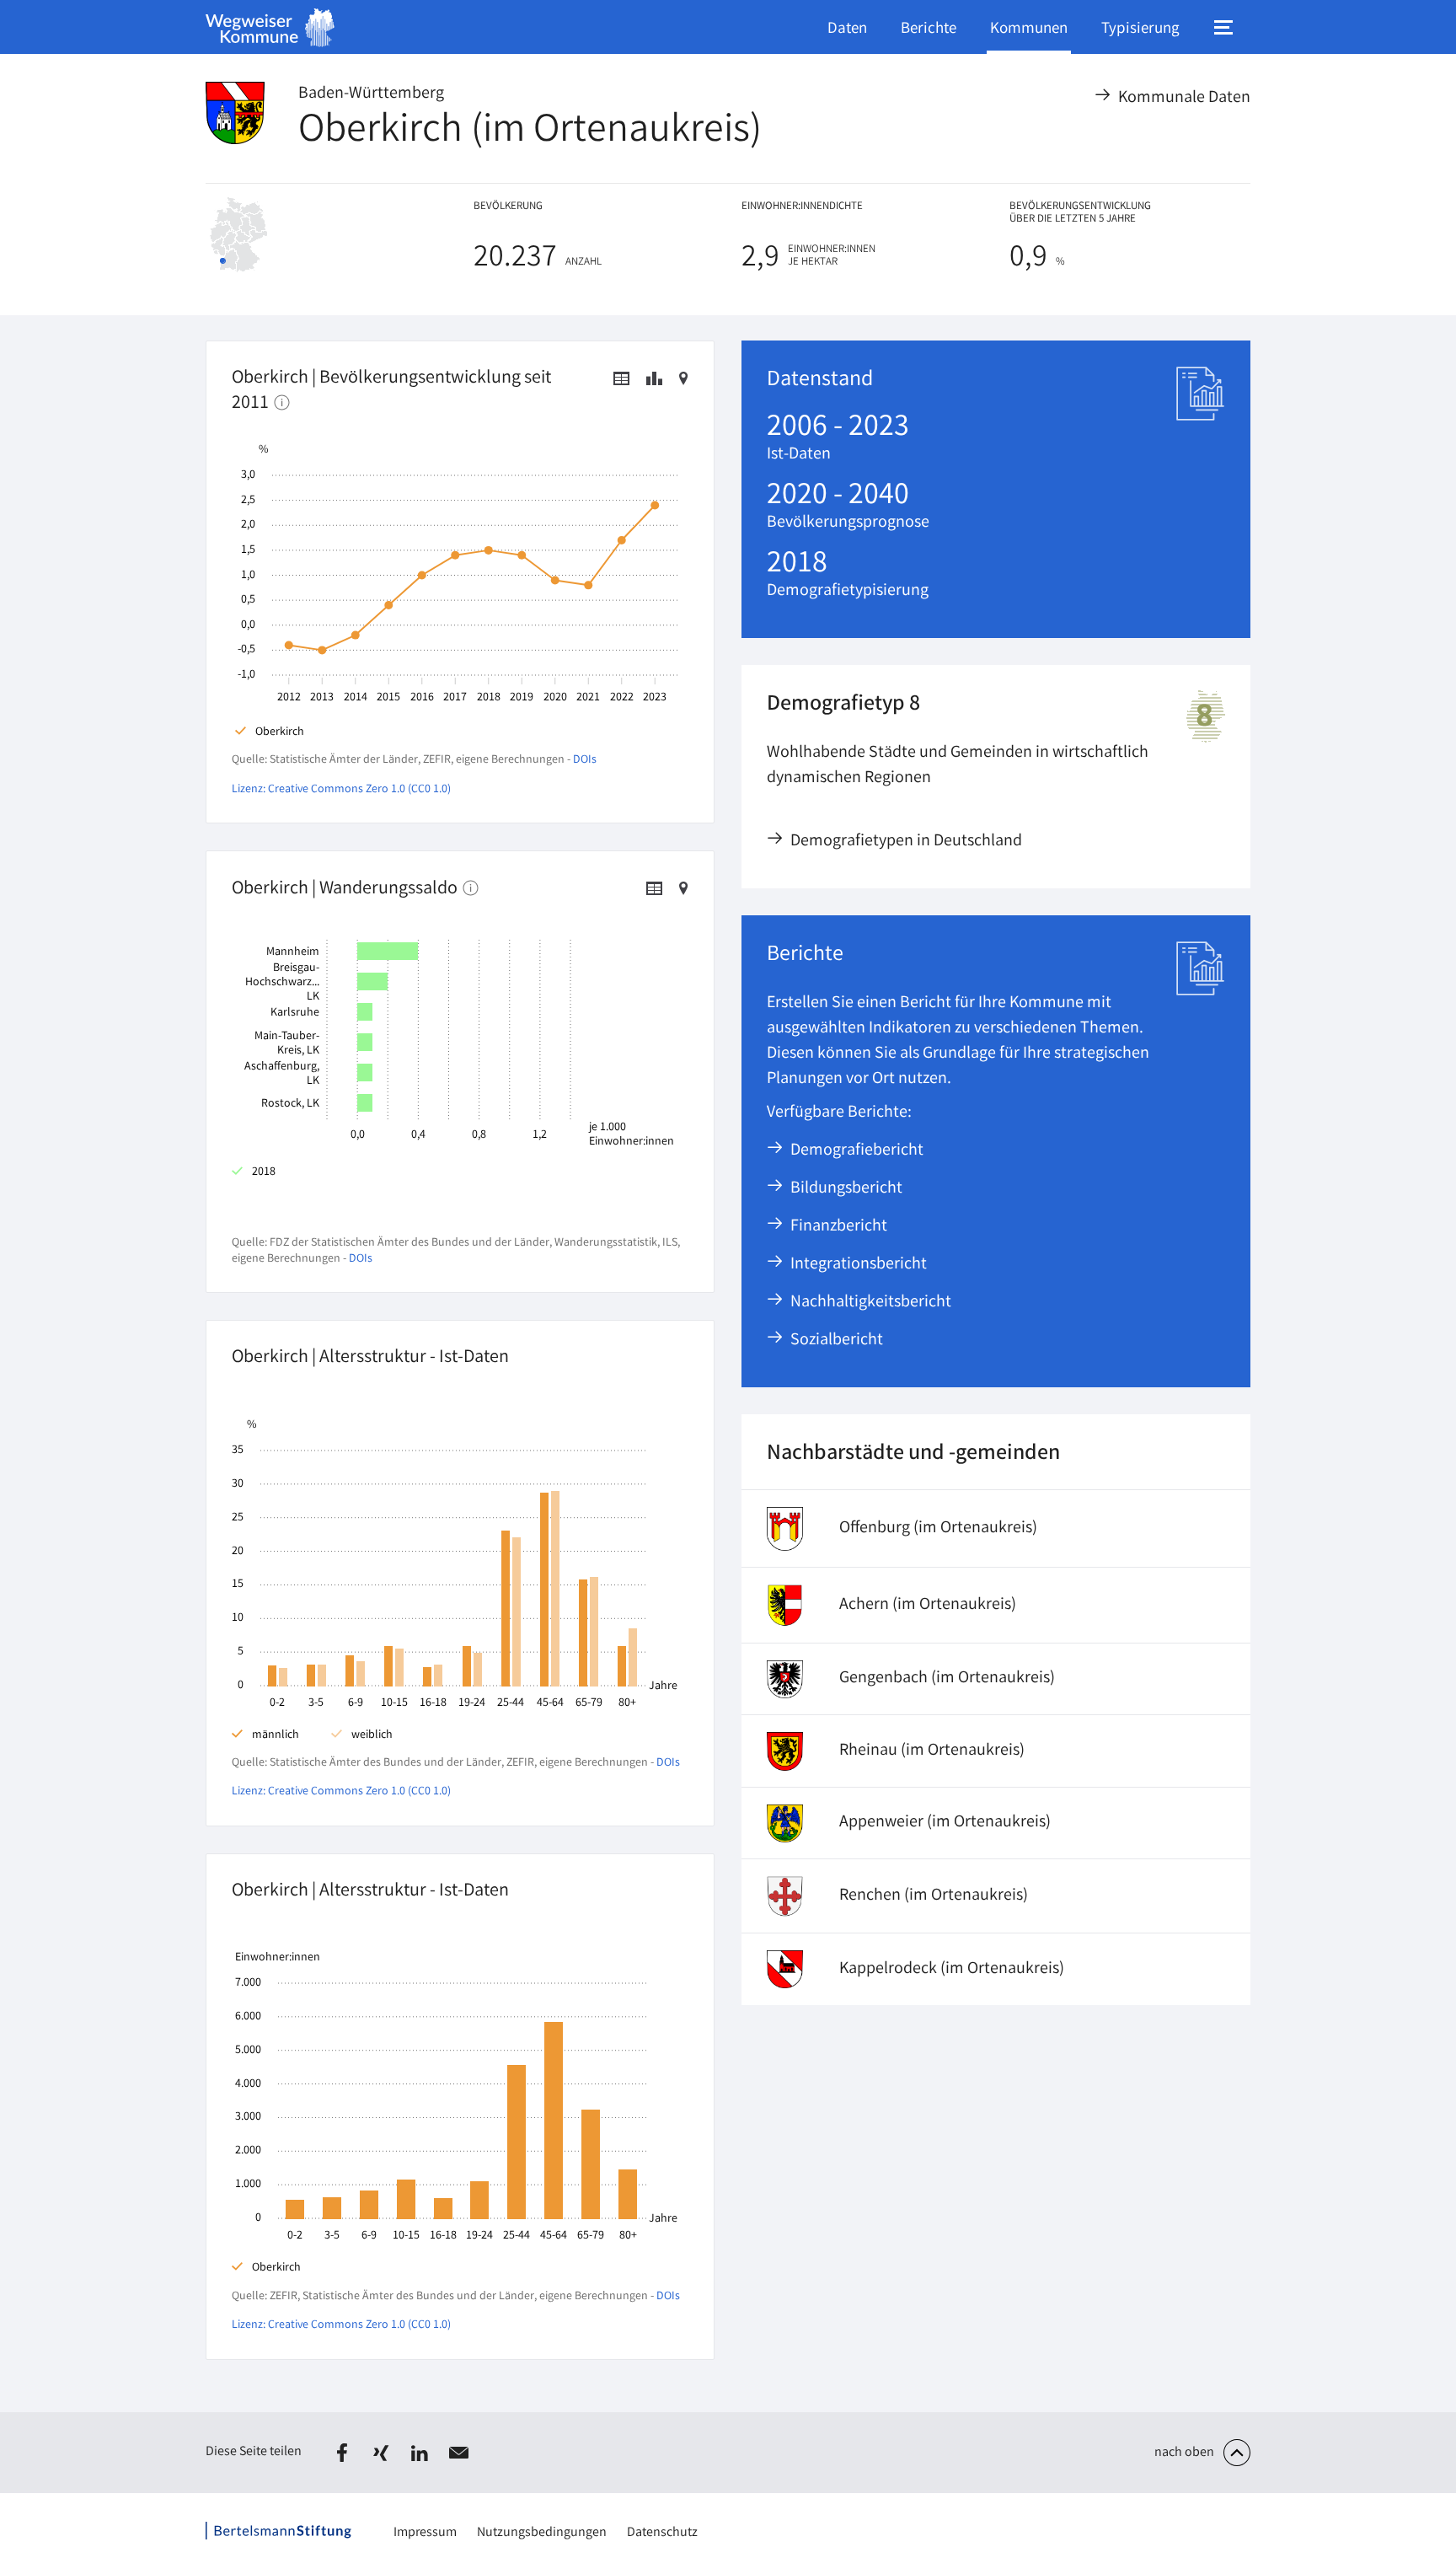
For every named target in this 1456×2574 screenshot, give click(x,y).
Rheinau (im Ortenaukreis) (932, 1751)
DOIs (585, 760)
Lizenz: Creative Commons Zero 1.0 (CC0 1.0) (341, 790)
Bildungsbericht (847, 1189)
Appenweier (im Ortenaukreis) (945, 1823)
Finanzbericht (840, 1227)
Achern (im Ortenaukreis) (928, 1605)
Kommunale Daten (1185, 98)
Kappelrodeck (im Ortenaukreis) (952, 1969)
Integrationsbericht (859, 1265)
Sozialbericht (838, 1341)
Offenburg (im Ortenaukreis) (938, 1528)
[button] (342, 2453)
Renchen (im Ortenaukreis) (934, 1896)
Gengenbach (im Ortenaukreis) (947, 1678)
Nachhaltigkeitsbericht (872, 1303)
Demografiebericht (858, 1151)
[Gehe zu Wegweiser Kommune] (270, 27)
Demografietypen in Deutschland (907, 842)
